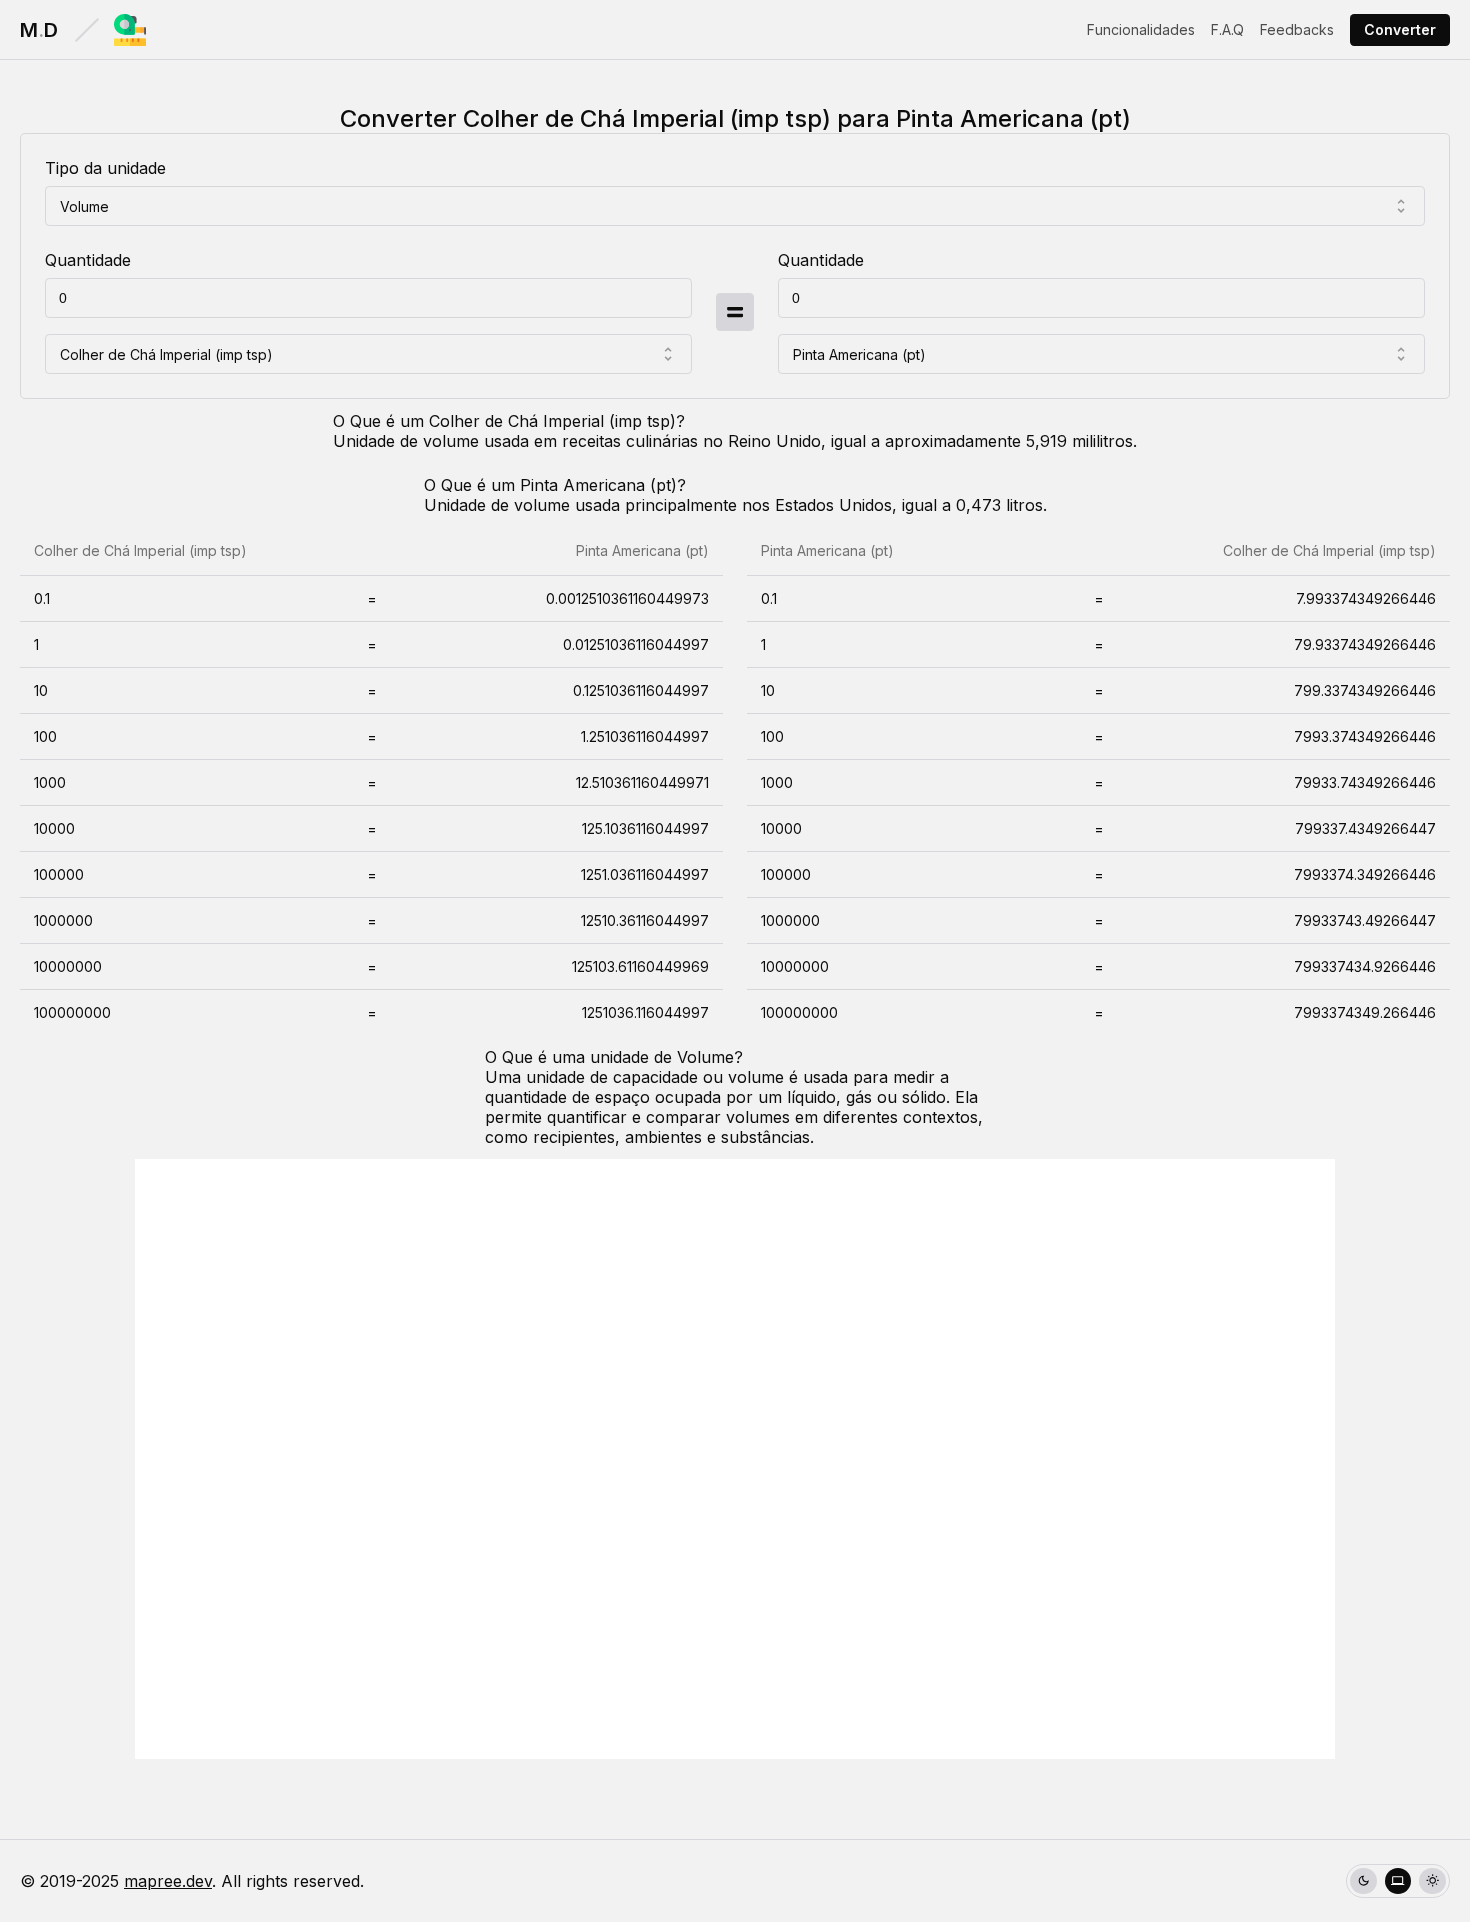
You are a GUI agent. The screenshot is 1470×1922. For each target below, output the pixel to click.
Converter (1400, 29)
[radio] (1363, 1881)
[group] (1398, 1881)
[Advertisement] (735, 1459)
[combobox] (735, 206)
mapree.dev (168, 1881)
